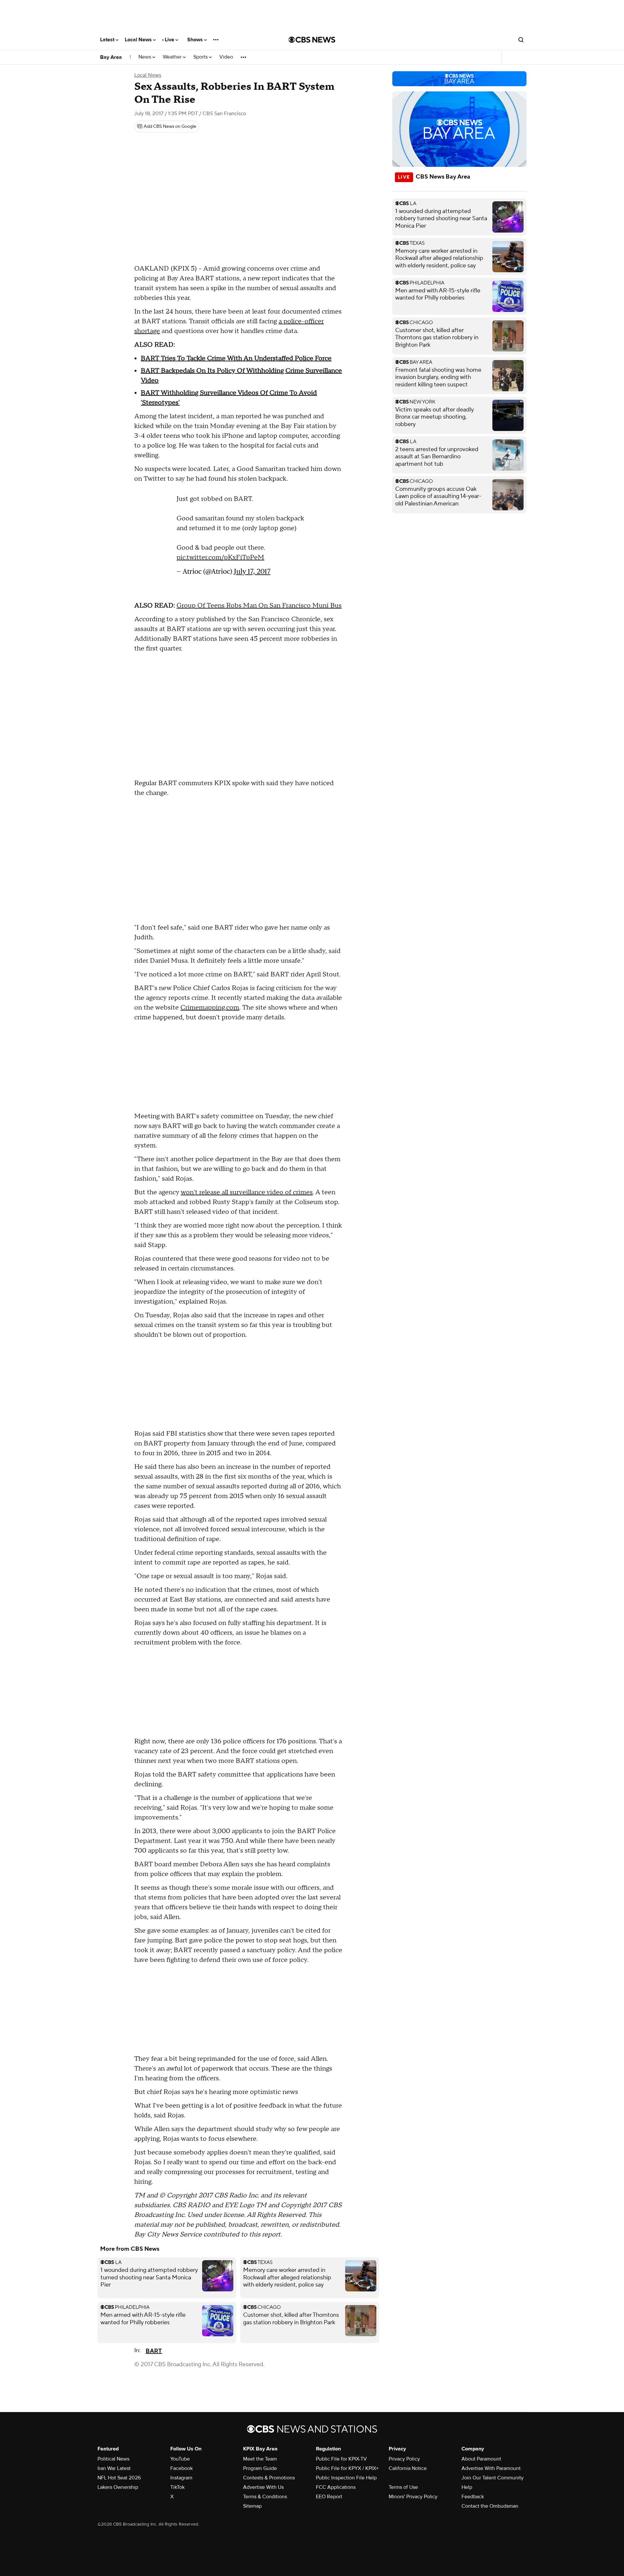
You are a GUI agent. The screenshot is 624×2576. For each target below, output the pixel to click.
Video (226, 57)
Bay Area (111, 57)
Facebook (182, 2468)
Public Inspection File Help (346, 2478)
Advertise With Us (263, 2487)
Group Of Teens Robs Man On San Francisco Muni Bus (259, 606)
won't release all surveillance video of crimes (247, 1192)
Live (170, 40)
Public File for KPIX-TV (341, 2459)
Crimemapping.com (210, 1008)
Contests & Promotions (269, 2478)
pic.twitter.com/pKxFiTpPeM (220, 557)
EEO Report (329, 2497)
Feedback (473, 2497)
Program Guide (260, 2468)
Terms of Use (403, 2487)
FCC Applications (336, 2487)
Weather (173, 57)
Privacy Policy (404, 2459)
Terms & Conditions (265, 2497)
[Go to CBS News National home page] (312, 40)
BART (154, 2351)
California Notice (408, 2468)
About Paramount (481, 2459)
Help (467, 2487)
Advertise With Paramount (491, 2468)
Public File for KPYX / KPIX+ (347, 2468)
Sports (201, 57)
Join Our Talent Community (493, 2478)
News (145, 57)
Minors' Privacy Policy (413, 2497)
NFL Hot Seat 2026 (119, 2478)
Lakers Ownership (118, 2487)
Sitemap (252, 2506)
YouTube (180, 2459)
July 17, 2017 (252, 571)
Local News (139, 40)
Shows (196, 40)
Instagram (181, 2478)
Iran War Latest (114, 2468)
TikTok (177, 2487)
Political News (113, 2459)
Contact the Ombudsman (490, 2506)
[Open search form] (521, 40)
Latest (108, 40)
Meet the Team (260, 2459)
